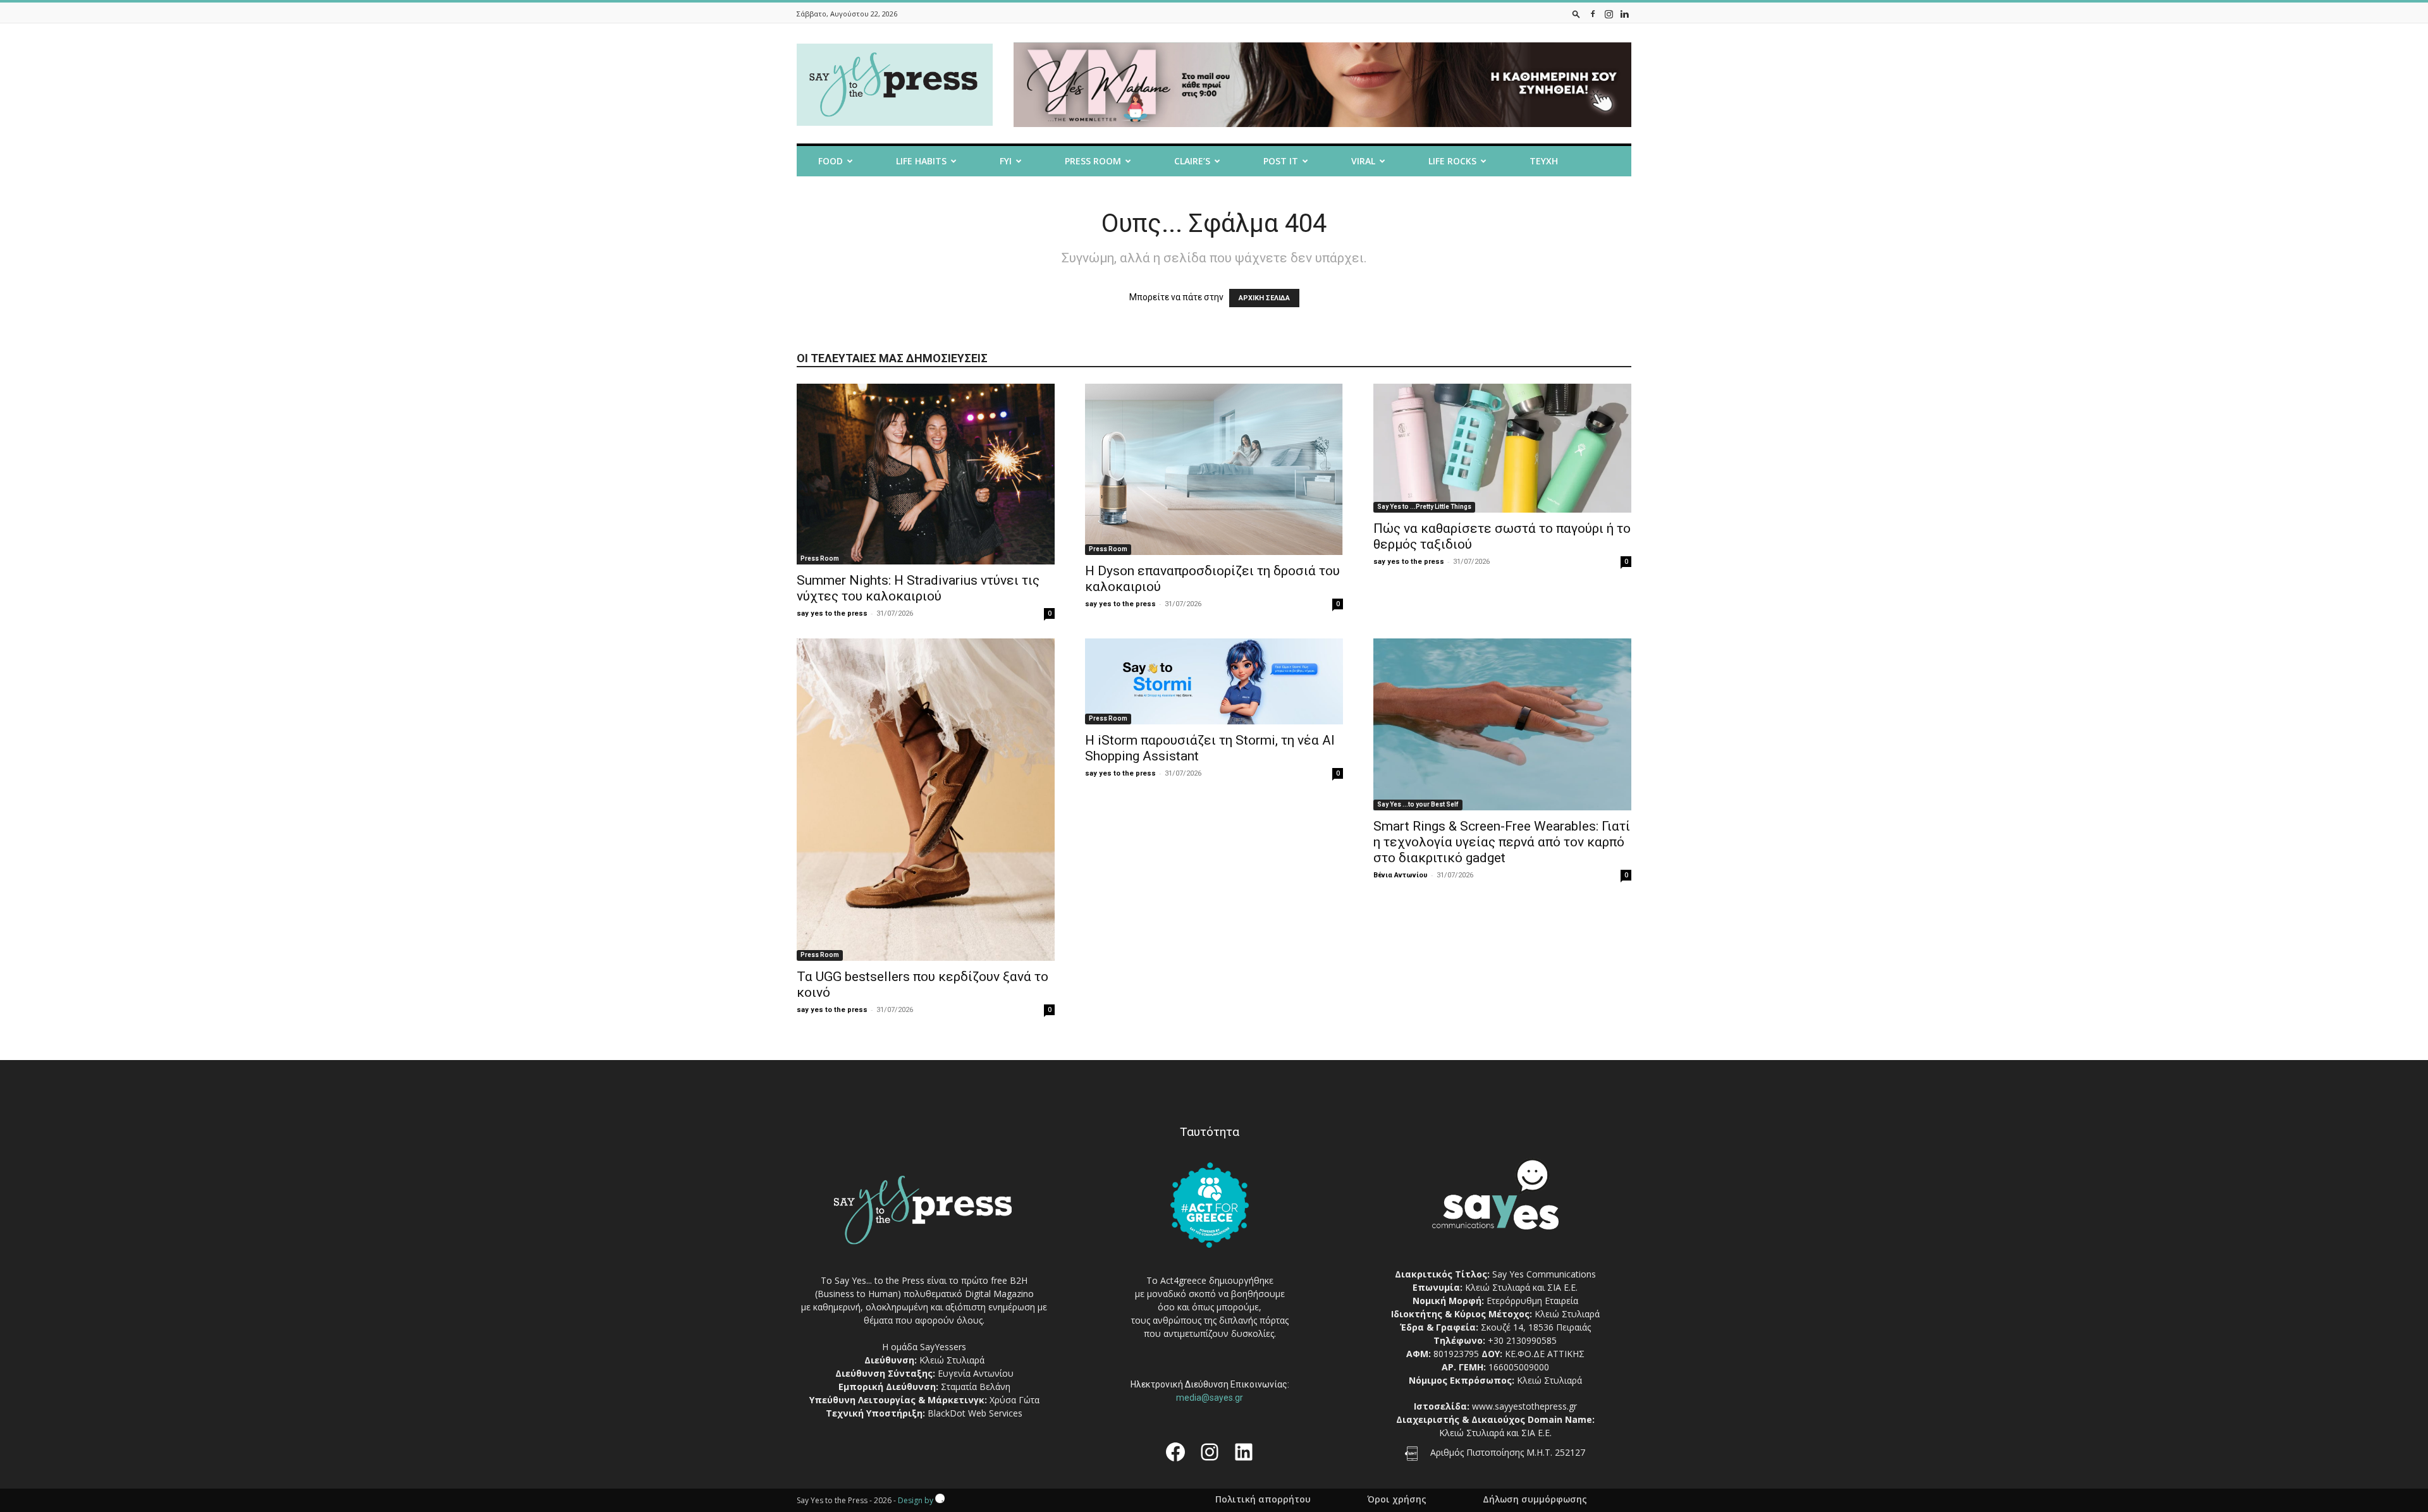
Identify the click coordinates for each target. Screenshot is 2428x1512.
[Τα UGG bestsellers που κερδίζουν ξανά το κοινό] (926, 800)
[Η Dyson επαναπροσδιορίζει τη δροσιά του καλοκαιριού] (1214, 469)
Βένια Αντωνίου (1401, 875)
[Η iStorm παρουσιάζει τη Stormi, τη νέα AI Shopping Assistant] (1214, 681)
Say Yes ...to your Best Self (1418, 804)
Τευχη (1544, 161)
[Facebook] (1593, 14)
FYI (1006, 161)
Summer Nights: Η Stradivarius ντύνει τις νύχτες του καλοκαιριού (918, 588)
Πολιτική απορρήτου (1263, 1499)
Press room (1093, 161)
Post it (1281, 161)
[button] (1576, 14)
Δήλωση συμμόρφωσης (1535, 1499)
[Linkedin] (1624, 14)
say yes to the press (832, 613)
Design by (917, 1500)
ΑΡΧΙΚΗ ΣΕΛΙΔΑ (1264, 298)
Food (831, 161)
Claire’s (1192, 161)
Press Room (820, 558)
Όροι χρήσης (1397, 1499)
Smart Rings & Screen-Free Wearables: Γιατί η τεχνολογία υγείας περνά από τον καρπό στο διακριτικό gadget (1502, 842)
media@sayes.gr (1210, 1398)
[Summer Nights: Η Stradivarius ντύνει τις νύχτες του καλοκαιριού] (926, 474)
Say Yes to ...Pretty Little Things (1424, 507)
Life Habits (921, 161)
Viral (1363, 161)
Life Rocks (1452, 161)
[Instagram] (1609, 14)
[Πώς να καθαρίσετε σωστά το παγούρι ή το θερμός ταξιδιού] (1502, 448)
